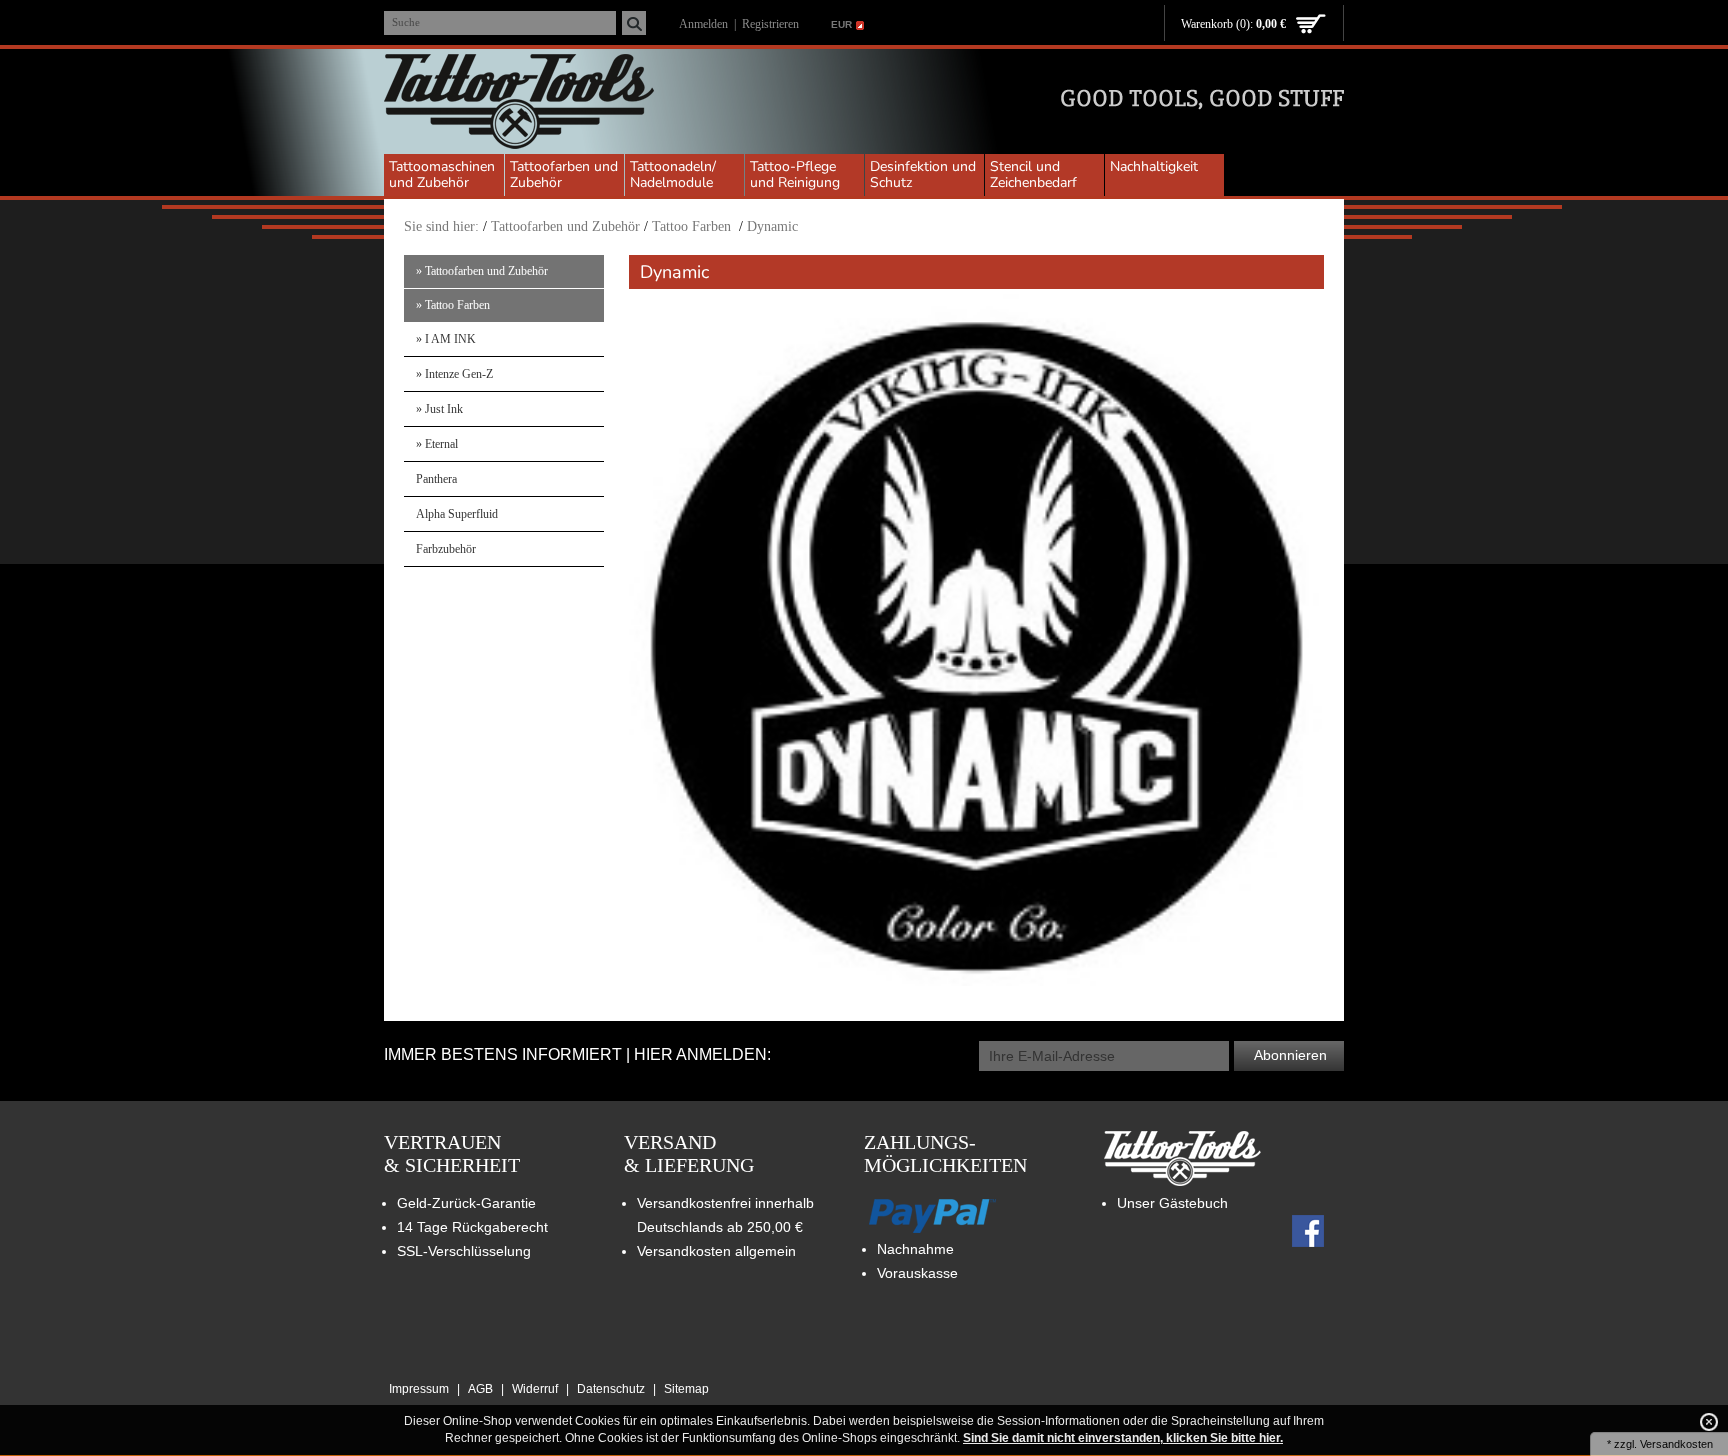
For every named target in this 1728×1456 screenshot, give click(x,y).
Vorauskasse (917, 1273)
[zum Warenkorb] (1311, 25)
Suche (406, 22)
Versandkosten (1676, 1444)
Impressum (419, 1389)
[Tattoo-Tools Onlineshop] (519, 104)
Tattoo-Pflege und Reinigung (795, 174)
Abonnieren (1290, 1055)
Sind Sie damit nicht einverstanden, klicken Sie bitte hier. (1123, 1438)
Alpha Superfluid (457, 514)
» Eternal (437, 444)
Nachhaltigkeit (1154, 166)
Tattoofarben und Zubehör (564, 174)
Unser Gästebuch (1172, 1203)
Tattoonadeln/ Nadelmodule (673, 174)
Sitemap (686, 1389)
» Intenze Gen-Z (454, 374)
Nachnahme (915, 1249)
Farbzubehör (446, 549)
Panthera (436, 479)
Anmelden (703, 24)
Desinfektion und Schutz (923, 174)
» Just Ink (439, 409)
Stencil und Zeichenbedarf (1033, 174)
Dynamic (772, 226)
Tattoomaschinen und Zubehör (442, 174)
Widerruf (535, 1389)
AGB (480, 1389)
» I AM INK (446, 339)
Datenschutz (611, 1389)
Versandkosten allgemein (716, 1251)
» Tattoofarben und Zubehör (482, 271)
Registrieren (770, 24)
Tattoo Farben (693, 226)
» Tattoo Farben (453, 305)
